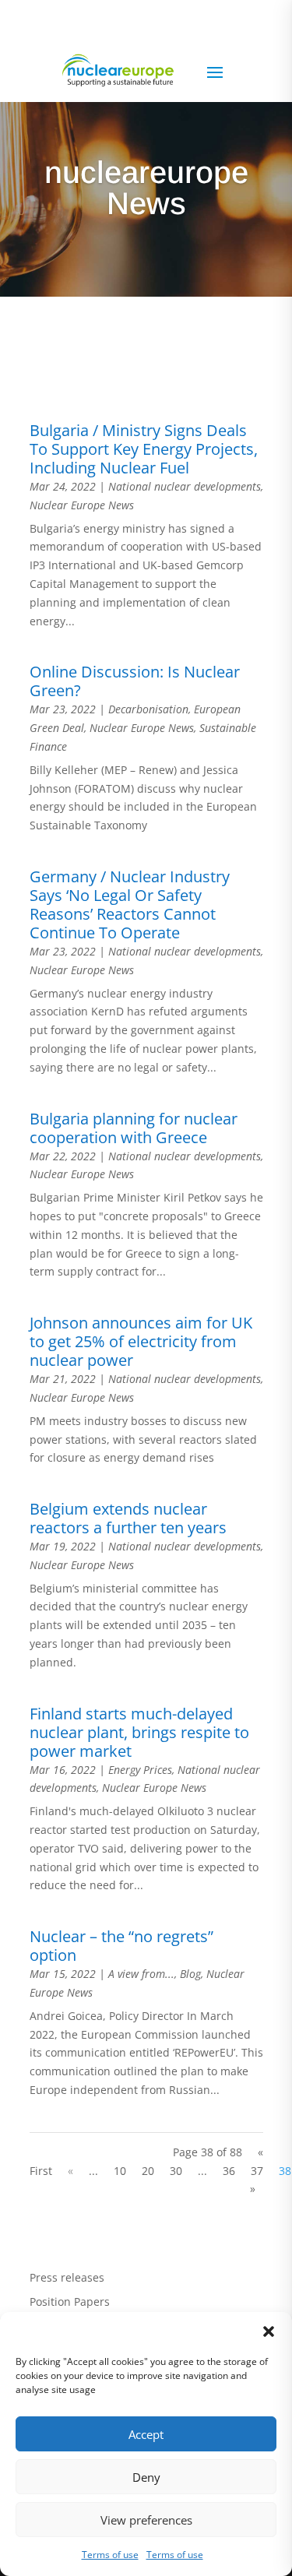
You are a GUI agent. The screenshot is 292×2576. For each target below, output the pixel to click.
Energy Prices (140, 1770)
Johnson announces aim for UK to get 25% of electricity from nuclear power (141, 1341)
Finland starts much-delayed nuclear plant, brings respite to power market (139, 1732)
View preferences (146, 2520)
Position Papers (70, 2302)
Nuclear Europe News (82, 505)
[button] (269, 2331)
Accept (146, 2434)
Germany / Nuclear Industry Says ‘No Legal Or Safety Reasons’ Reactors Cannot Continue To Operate (130, 904)
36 (229, 2171)
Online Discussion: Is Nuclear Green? (135, 681)
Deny (146, 2477)
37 (257, 2171)
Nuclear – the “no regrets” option (121, 1946)
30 (176, 2171)
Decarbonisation (148, 709)
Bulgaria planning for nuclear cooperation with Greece (134, 1128)
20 (148, 2171)
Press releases (67, 2277)
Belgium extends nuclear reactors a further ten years (128, 1518)
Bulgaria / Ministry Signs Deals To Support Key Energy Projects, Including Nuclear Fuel (144, 449)
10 (120, 2171)
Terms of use (110, 2555)
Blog (190, 1974)
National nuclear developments (185, 486)
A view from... (141, 1974)
